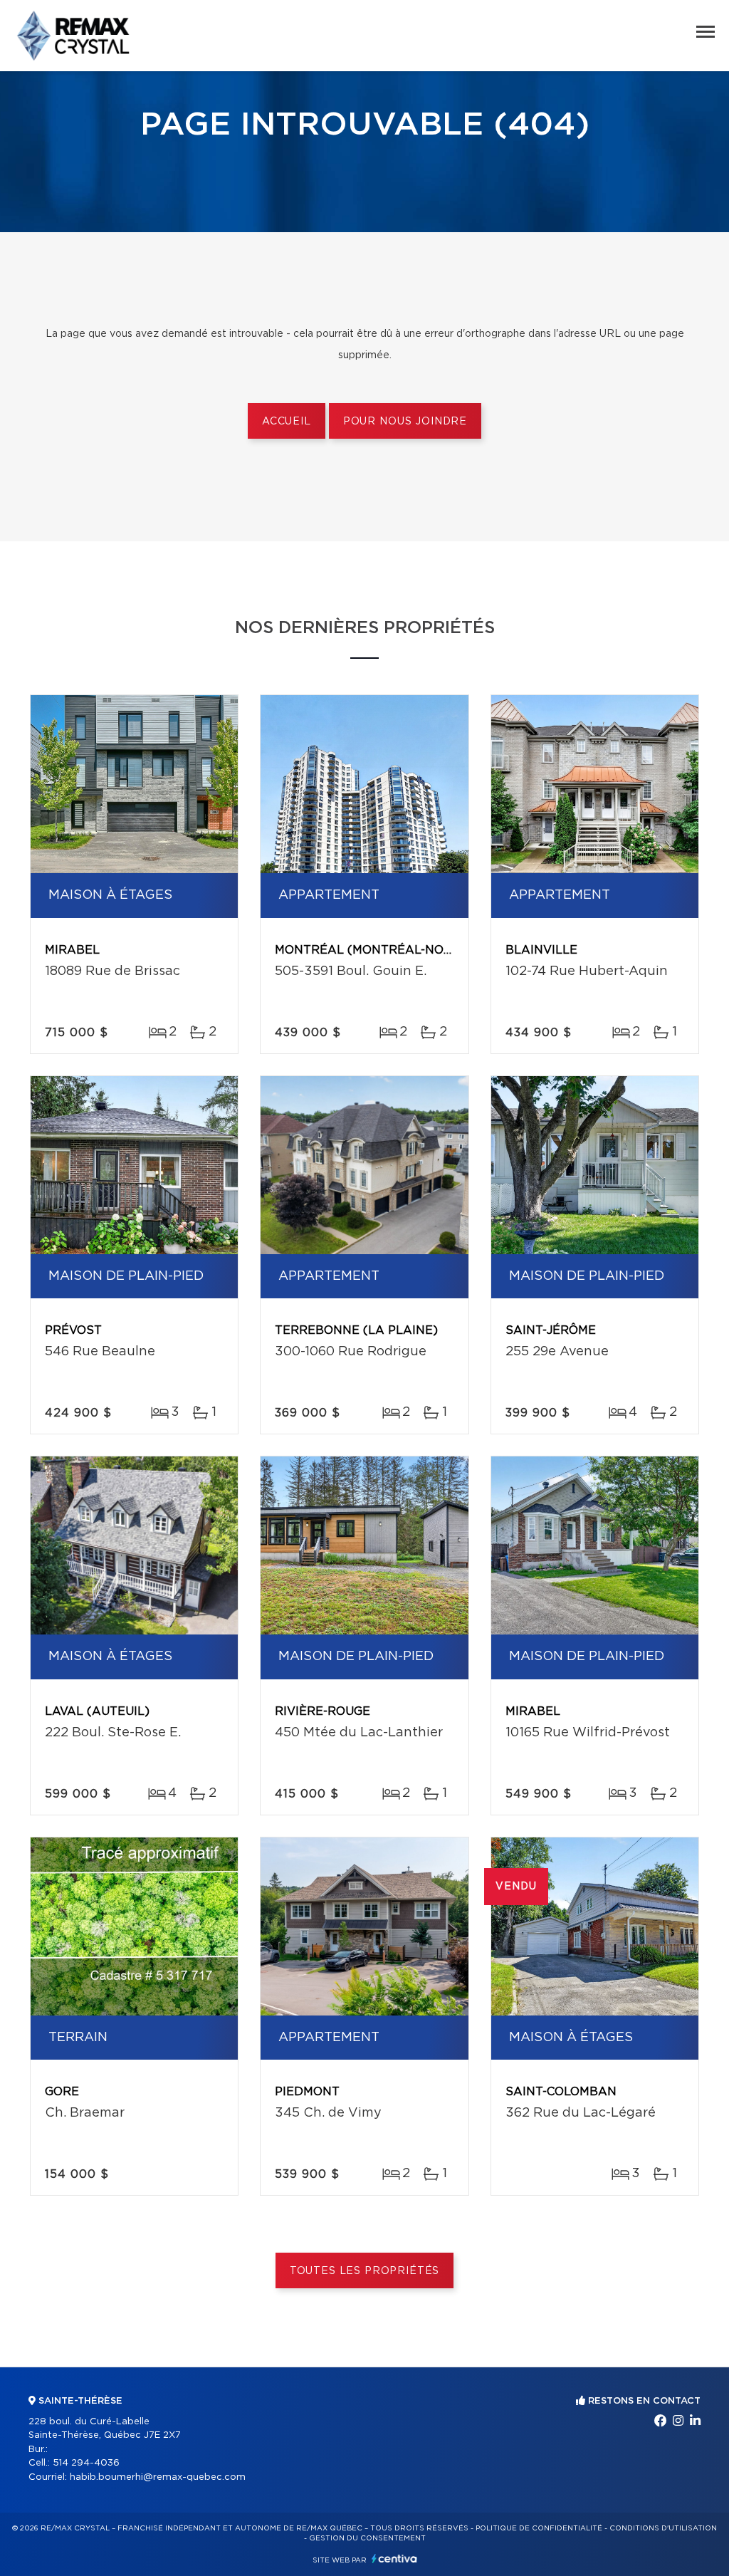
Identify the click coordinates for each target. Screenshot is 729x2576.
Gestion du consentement (367, 2538)
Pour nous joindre (405, 422)
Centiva (394, 2559)
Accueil (287, 422)
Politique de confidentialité (539, 2528)
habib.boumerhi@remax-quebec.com (158, 2477)
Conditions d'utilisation (663, 2528)
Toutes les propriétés (365, 2271)
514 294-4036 (86, 2463)
